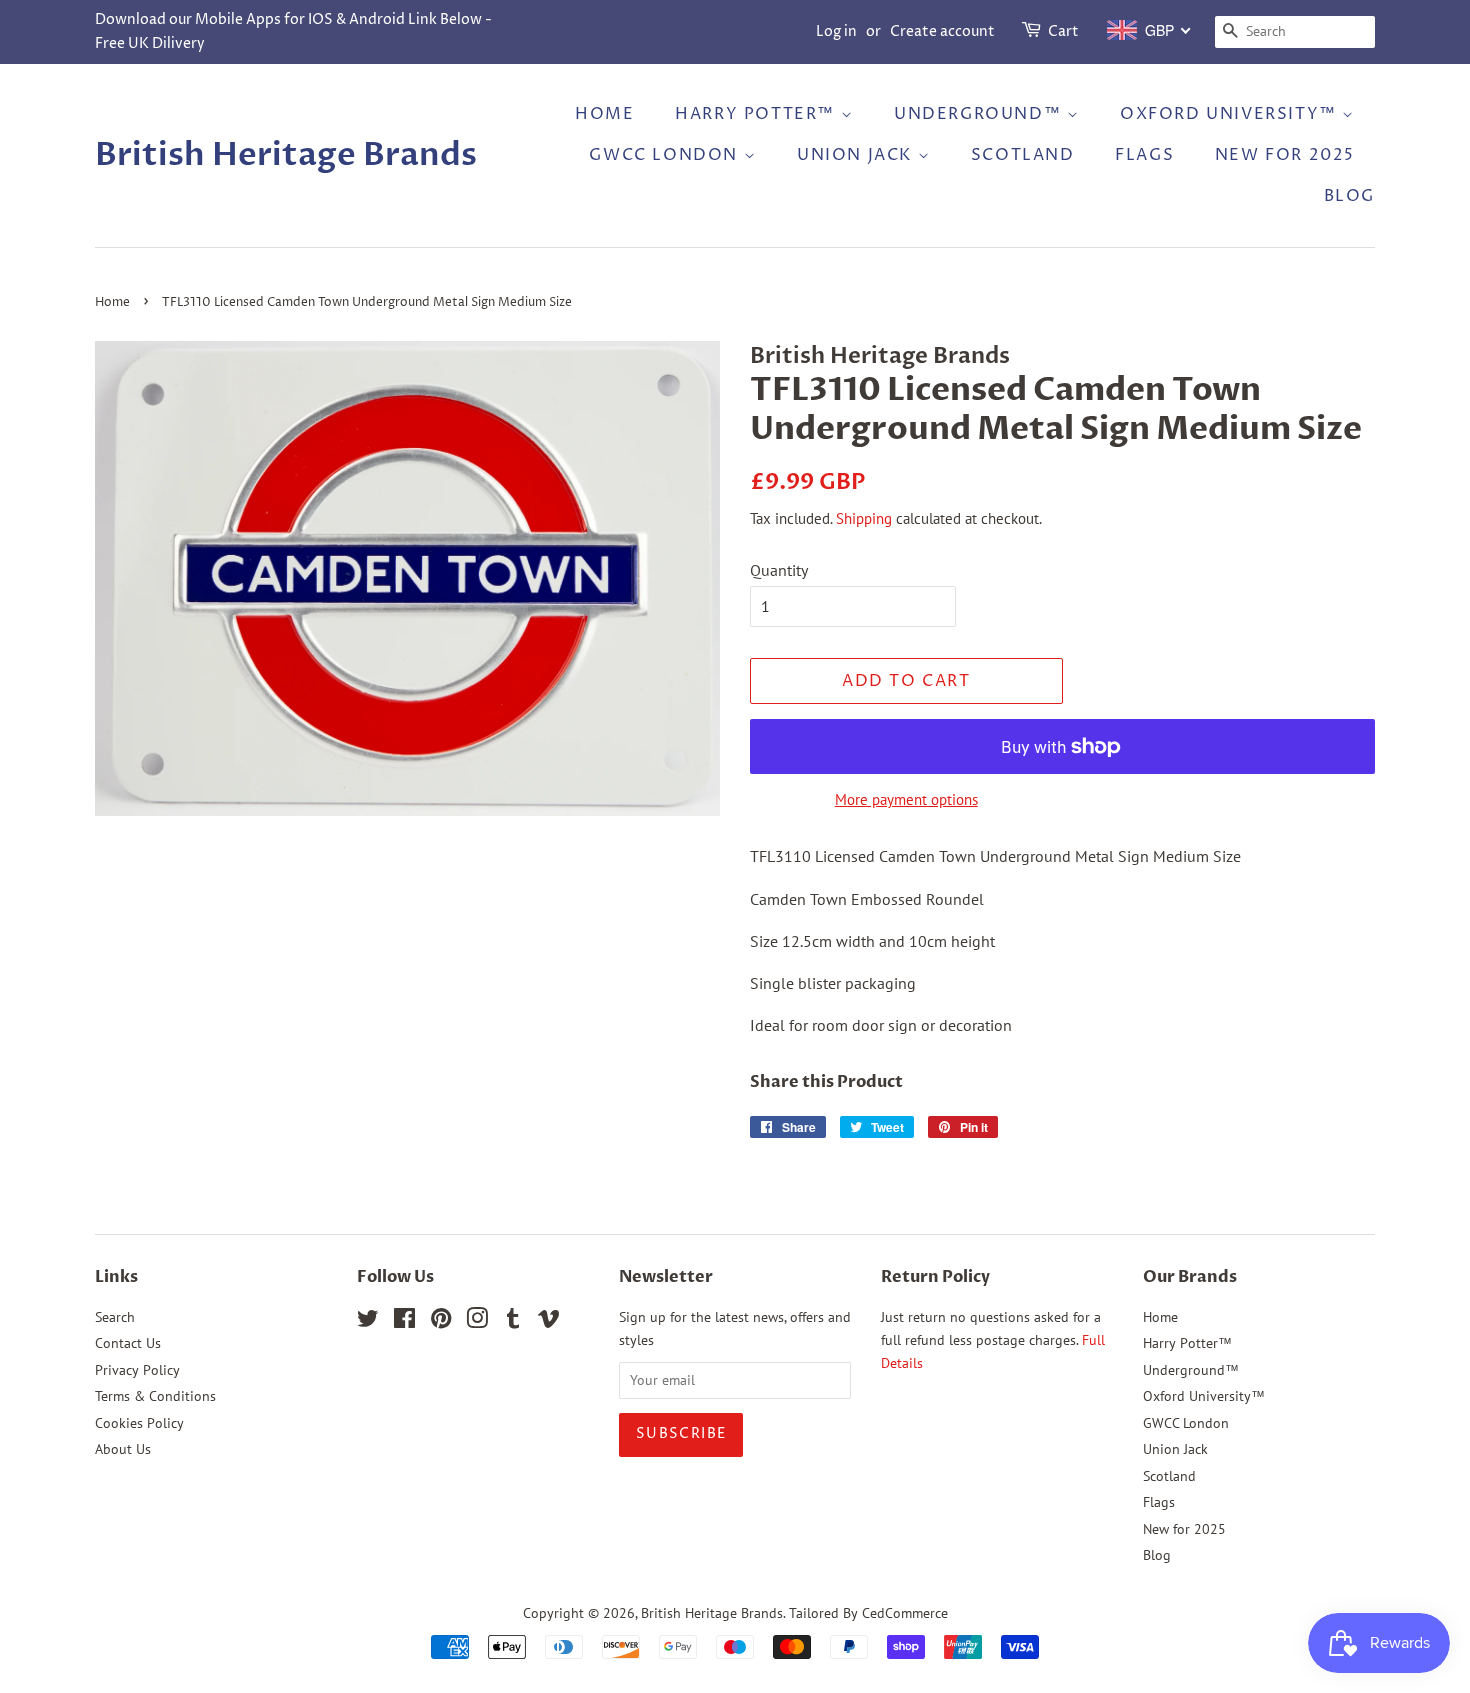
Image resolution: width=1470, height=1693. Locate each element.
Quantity (779, 570)
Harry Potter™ (757, 114)
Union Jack (857, 155)
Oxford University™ (1231, 114)
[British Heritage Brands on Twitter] (368, 1322)
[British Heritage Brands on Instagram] (477, 1322)
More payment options (906, 799)
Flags (1144, 155)
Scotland (1023, 155)
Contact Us (128, 1343)
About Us (123, 1449)
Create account (942, 31)
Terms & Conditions (155, 1396)
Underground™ (980, 114)
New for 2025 (1285, 155)
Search (115, 1317)
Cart (1063, 31)
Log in (836, 31)
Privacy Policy (137, 1370)
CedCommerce (905, 1613)
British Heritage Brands (286, 155)
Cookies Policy (139, 1423)
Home (604, 114)
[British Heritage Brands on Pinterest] (441, 1322)
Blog (1349, 196)
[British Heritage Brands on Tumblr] (513, 1322)
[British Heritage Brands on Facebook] (404, 1322)
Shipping (864, 518)
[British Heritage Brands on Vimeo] (549, 1322)
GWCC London (666, 155)
